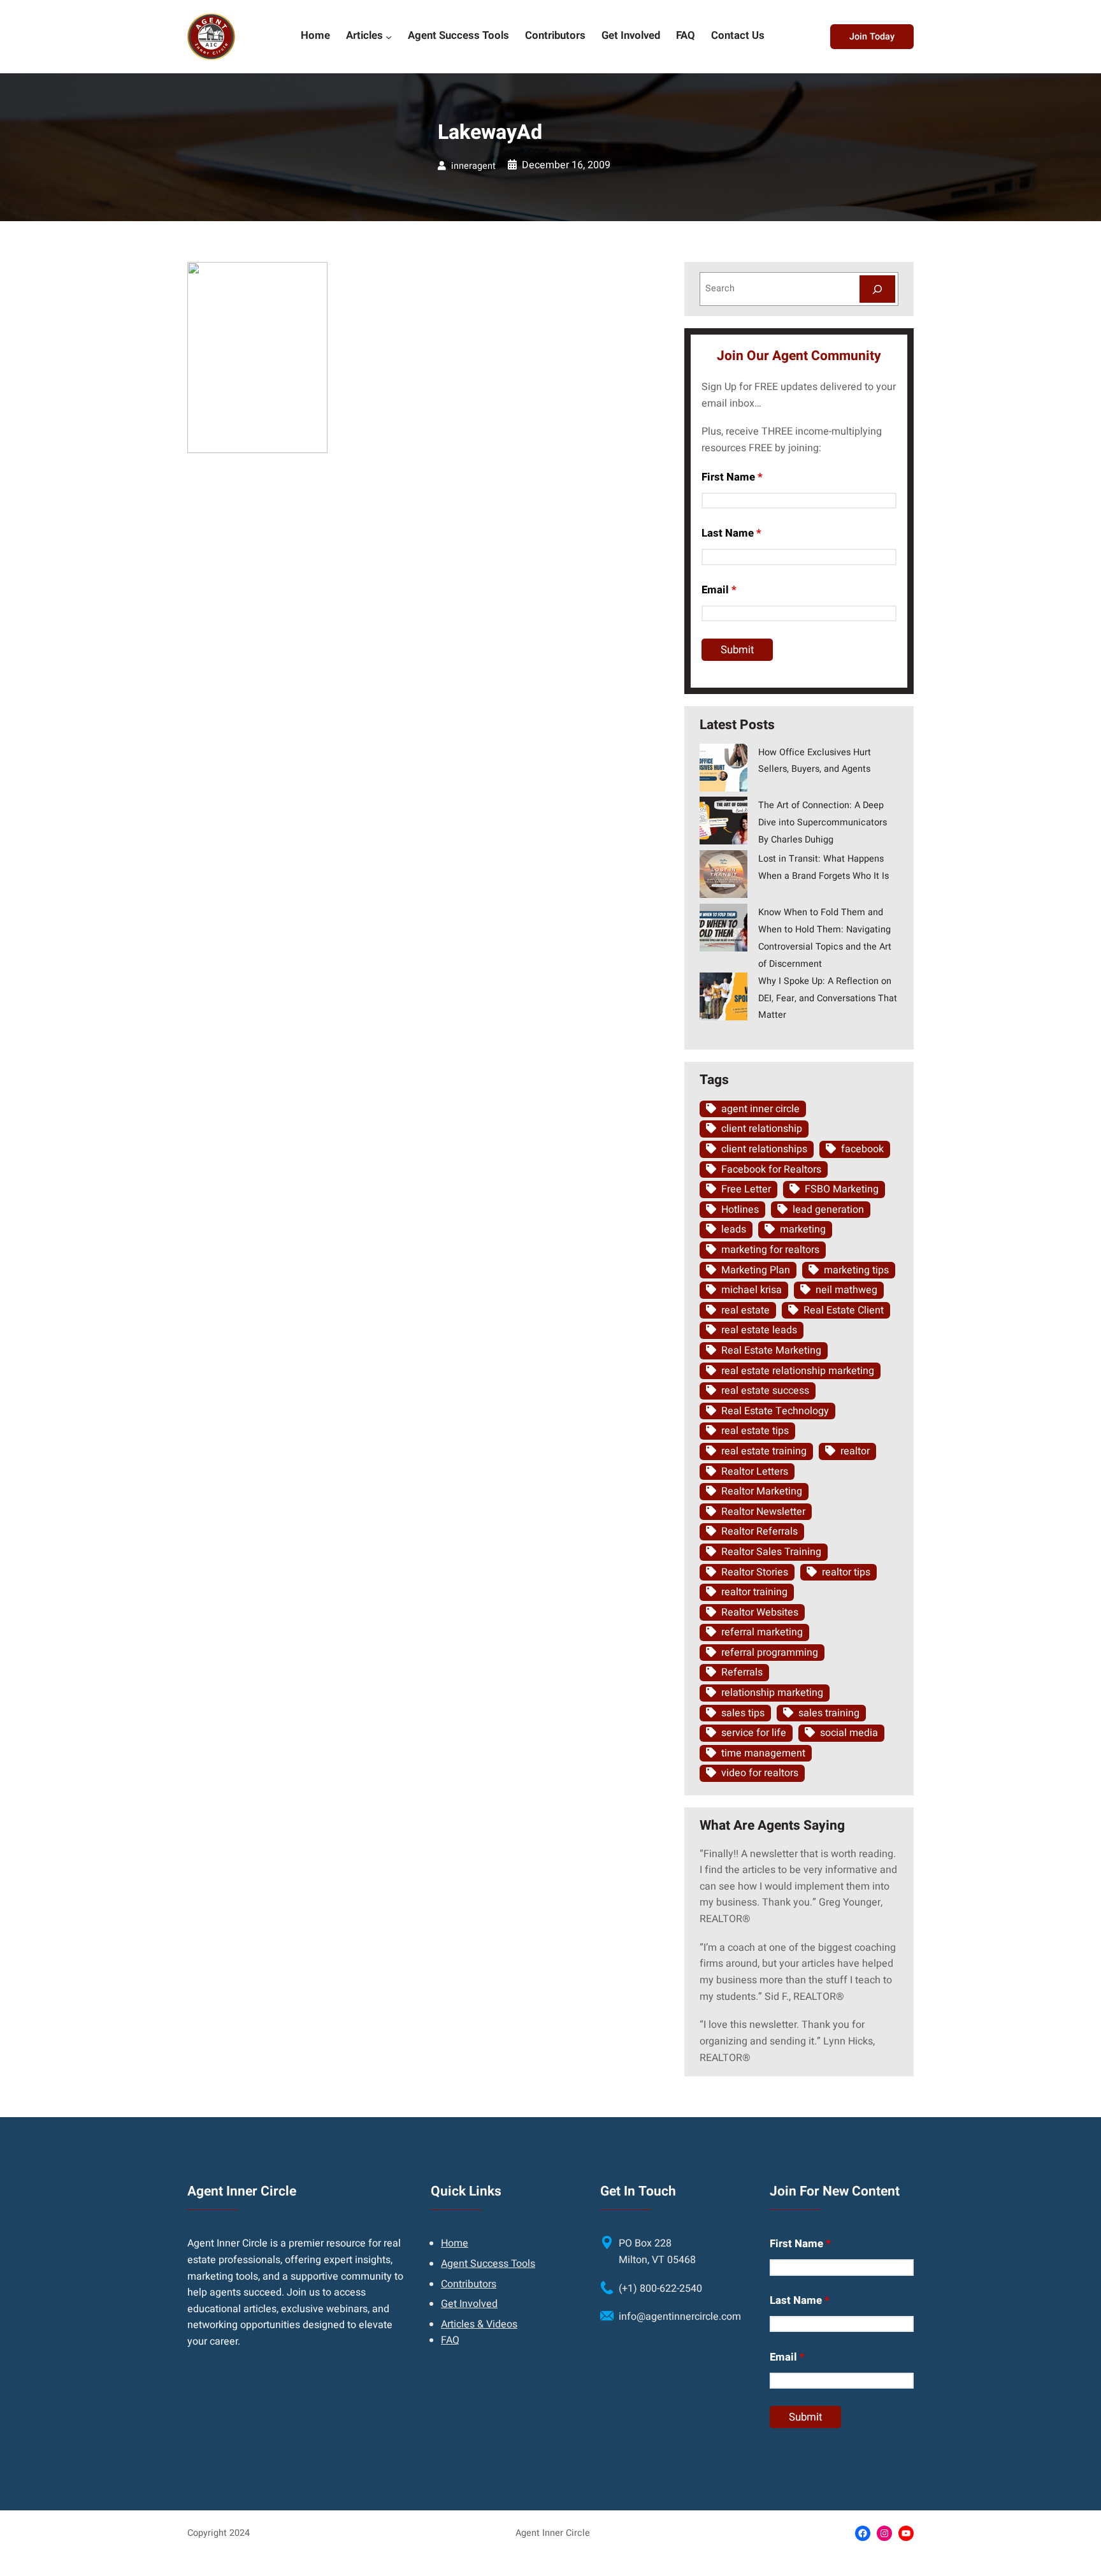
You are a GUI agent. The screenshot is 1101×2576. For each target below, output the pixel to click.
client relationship (762, 1129)
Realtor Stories (755, 1572)
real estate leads (759, 1330)
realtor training (754, 1592)
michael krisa (752, 1290)
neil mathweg (846, 1290)
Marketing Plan (756, 1270)
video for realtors (760, 1773)
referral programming (770, 1653)
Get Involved (469, 2304)
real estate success (765, 1391)
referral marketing (762, 1632)
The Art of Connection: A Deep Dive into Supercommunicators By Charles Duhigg (823, 822)
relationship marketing (772, 1693)
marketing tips (856, 1270)
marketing (803, 1229)
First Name (732, 477)
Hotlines (740, 1210)
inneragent (473, 166)
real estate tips (755, 1431)
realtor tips (846, 1572)
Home (455, 2243)
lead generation (828, 1210)
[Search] (877, 289)
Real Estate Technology (775, 1411)
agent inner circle (760, 1109)
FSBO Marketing (842, 1189)
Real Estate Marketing (771, 1350)
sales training (829, 1713)
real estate (745, 1310)
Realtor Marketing (762, 1491)
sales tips (743, 1713)
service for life (754, 1733)
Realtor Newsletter (763, 1512)
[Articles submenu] (389, 36)
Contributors (469, 2284)
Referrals (742, 1672)
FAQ (450, 2340)
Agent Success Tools (488, 2264)
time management (763, 1753)
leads (734, 1229)
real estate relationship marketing (798, 1371)
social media (849, 1733)
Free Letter (746, 1189)
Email (719, 590)
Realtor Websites (760, 1612)
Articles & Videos (479, 2324)
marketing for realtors (770, 1250)
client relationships (764, 1149)
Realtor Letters (755, 1472)
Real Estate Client (844, 1310)
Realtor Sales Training (771, 1552)
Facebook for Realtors (771, 1169)
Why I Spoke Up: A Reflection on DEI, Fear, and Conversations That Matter (828, 998)
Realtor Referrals (759, 1531)
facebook (862, 1149)
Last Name (731, 533)
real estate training (764, 1451)
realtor (855, 1451)
